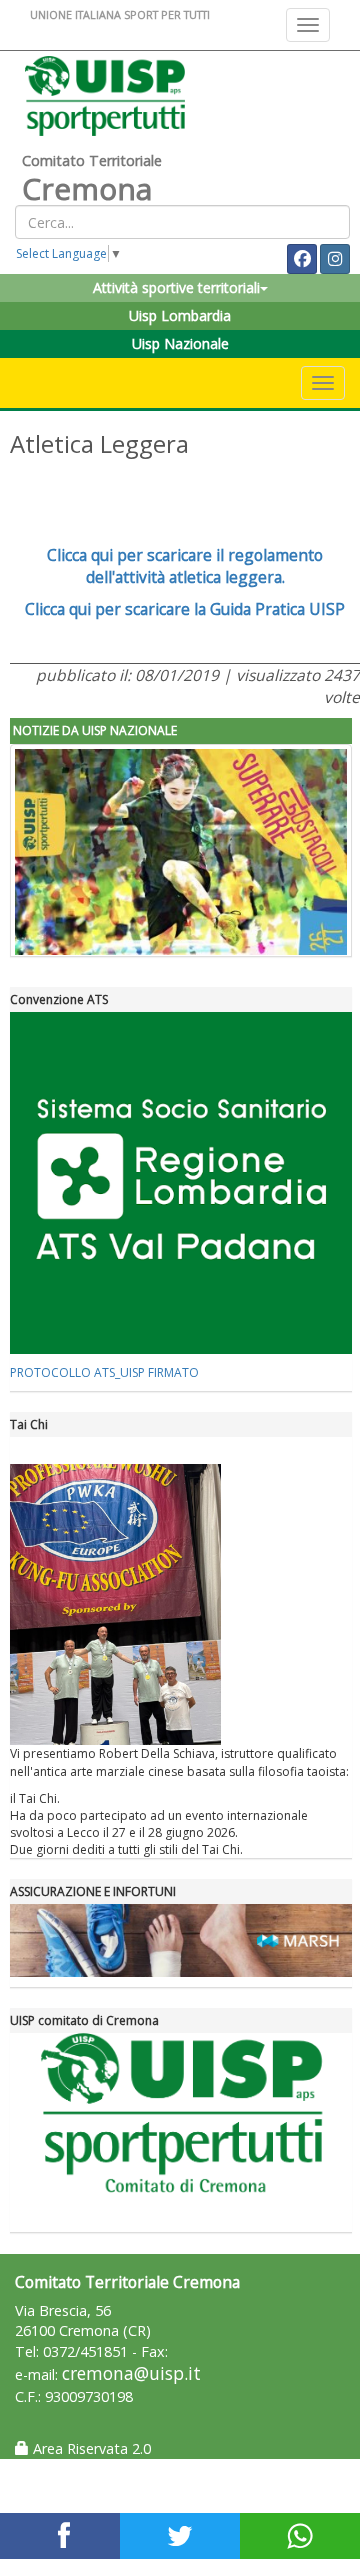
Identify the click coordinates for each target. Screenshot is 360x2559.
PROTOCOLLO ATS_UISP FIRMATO (104, 1372)
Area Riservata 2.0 (90, 2448)
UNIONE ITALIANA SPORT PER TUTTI (120, 14)
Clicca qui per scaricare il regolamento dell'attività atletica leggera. (185, 566)
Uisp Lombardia (180, 315)
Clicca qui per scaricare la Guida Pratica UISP (185, 609)
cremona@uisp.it (131, 2373)
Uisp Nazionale (180, 343)
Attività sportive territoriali (176, 287)
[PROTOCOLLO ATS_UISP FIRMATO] (181, 1183)
